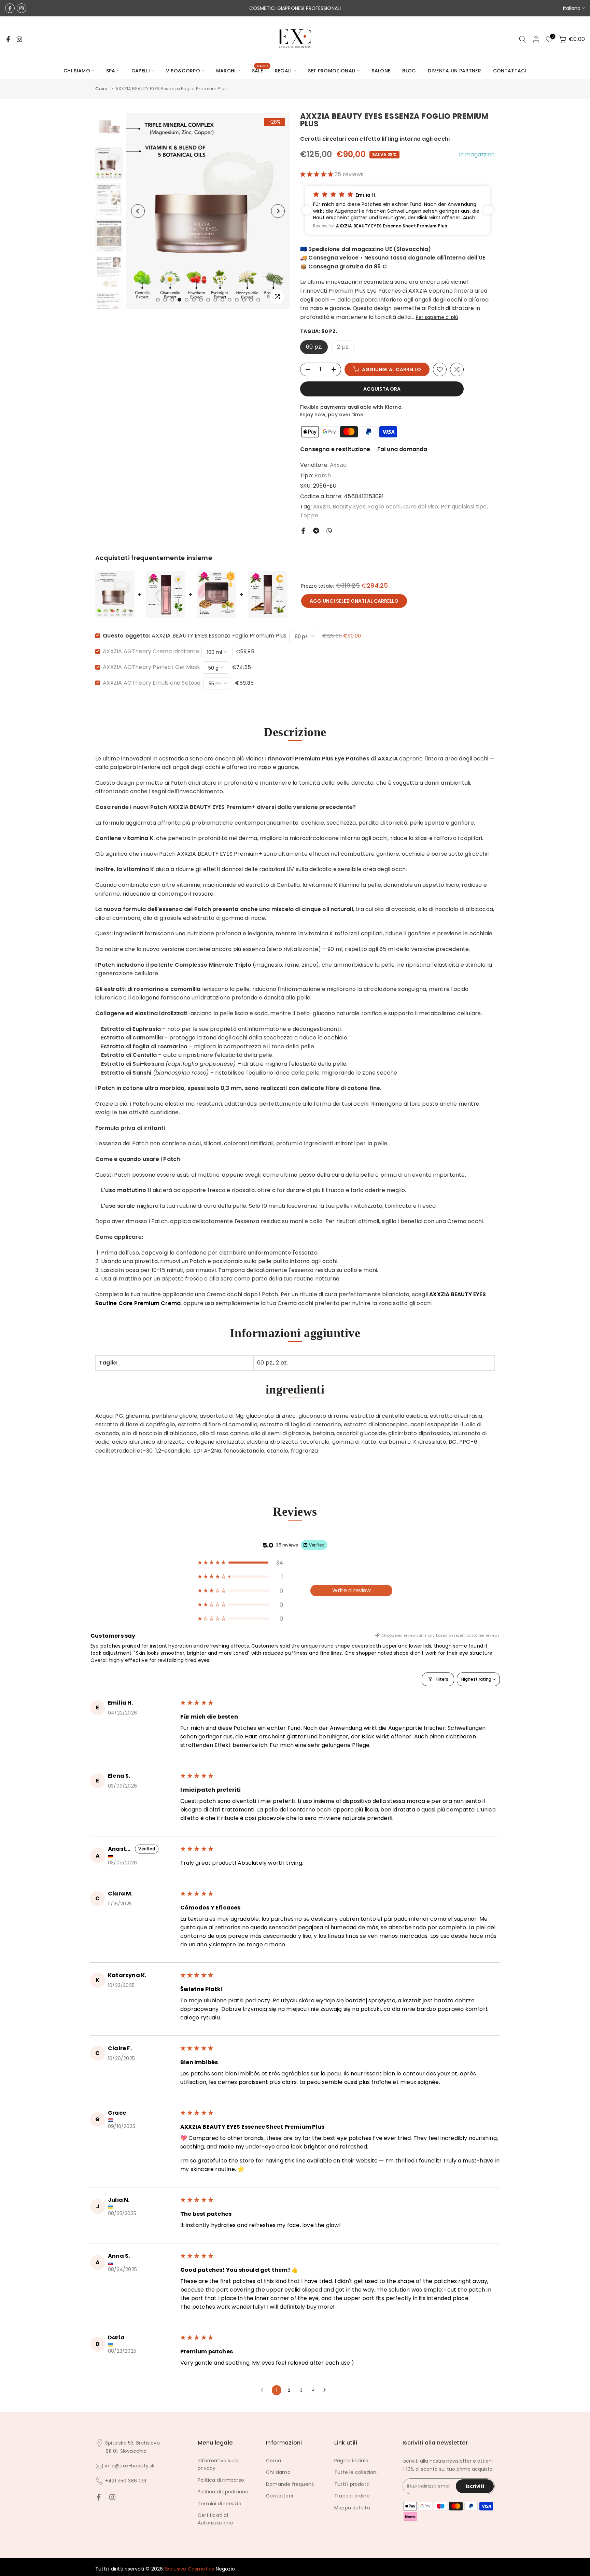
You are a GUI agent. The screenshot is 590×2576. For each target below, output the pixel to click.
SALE (260, 70)
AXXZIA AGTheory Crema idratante (151, 651)
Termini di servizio (220, 2504)
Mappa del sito (352, 2508)
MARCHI (226, 71)
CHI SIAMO (77, 71)
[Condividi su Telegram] (316, 531)
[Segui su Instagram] (22, 8)
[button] (317, 174)
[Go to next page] (326, 2390)
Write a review (352, 1590)
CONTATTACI (510, 71)
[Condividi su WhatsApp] (329, 531)
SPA (111, 71)
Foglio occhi (384, 507)
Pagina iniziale (351, 2461)
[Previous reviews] (307, 210)
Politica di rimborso (221, 2480)
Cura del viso (421, 507)
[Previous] (138, 211)
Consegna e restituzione (335, 449)
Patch (323, 475)
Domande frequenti (290, 2484)
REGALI (283, 71)
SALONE (381, 71)
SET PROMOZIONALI (332, 71)
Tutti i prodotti (352, 2484)
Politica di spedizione (223, 2492)
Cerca (273, 2461)
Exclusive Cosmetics (189, 2569)
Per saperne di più (437, 317)
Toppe (309, 515)
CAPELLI (141, 71)
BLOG (409, 71)
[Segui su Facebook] (10, 8)
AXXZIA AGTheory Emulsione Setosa (152, 683)
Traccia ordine (352, 2496)
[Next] (278, 211)
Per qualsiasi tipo (464, 507)
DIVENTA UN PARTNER (454, 71)
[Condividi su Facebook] (303, 531)
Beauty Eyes (349, 507)
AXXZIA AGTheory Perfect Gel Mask (151, 667)
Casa (101, 89)
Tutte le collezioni (356, 2472)
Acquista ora (382, 389)
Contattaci (279, 2496)
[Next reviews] (488, 210)
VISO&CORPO (183, 71)
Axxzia (338, 465)
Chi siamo (278, 2472)
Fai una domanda (402, 449)
